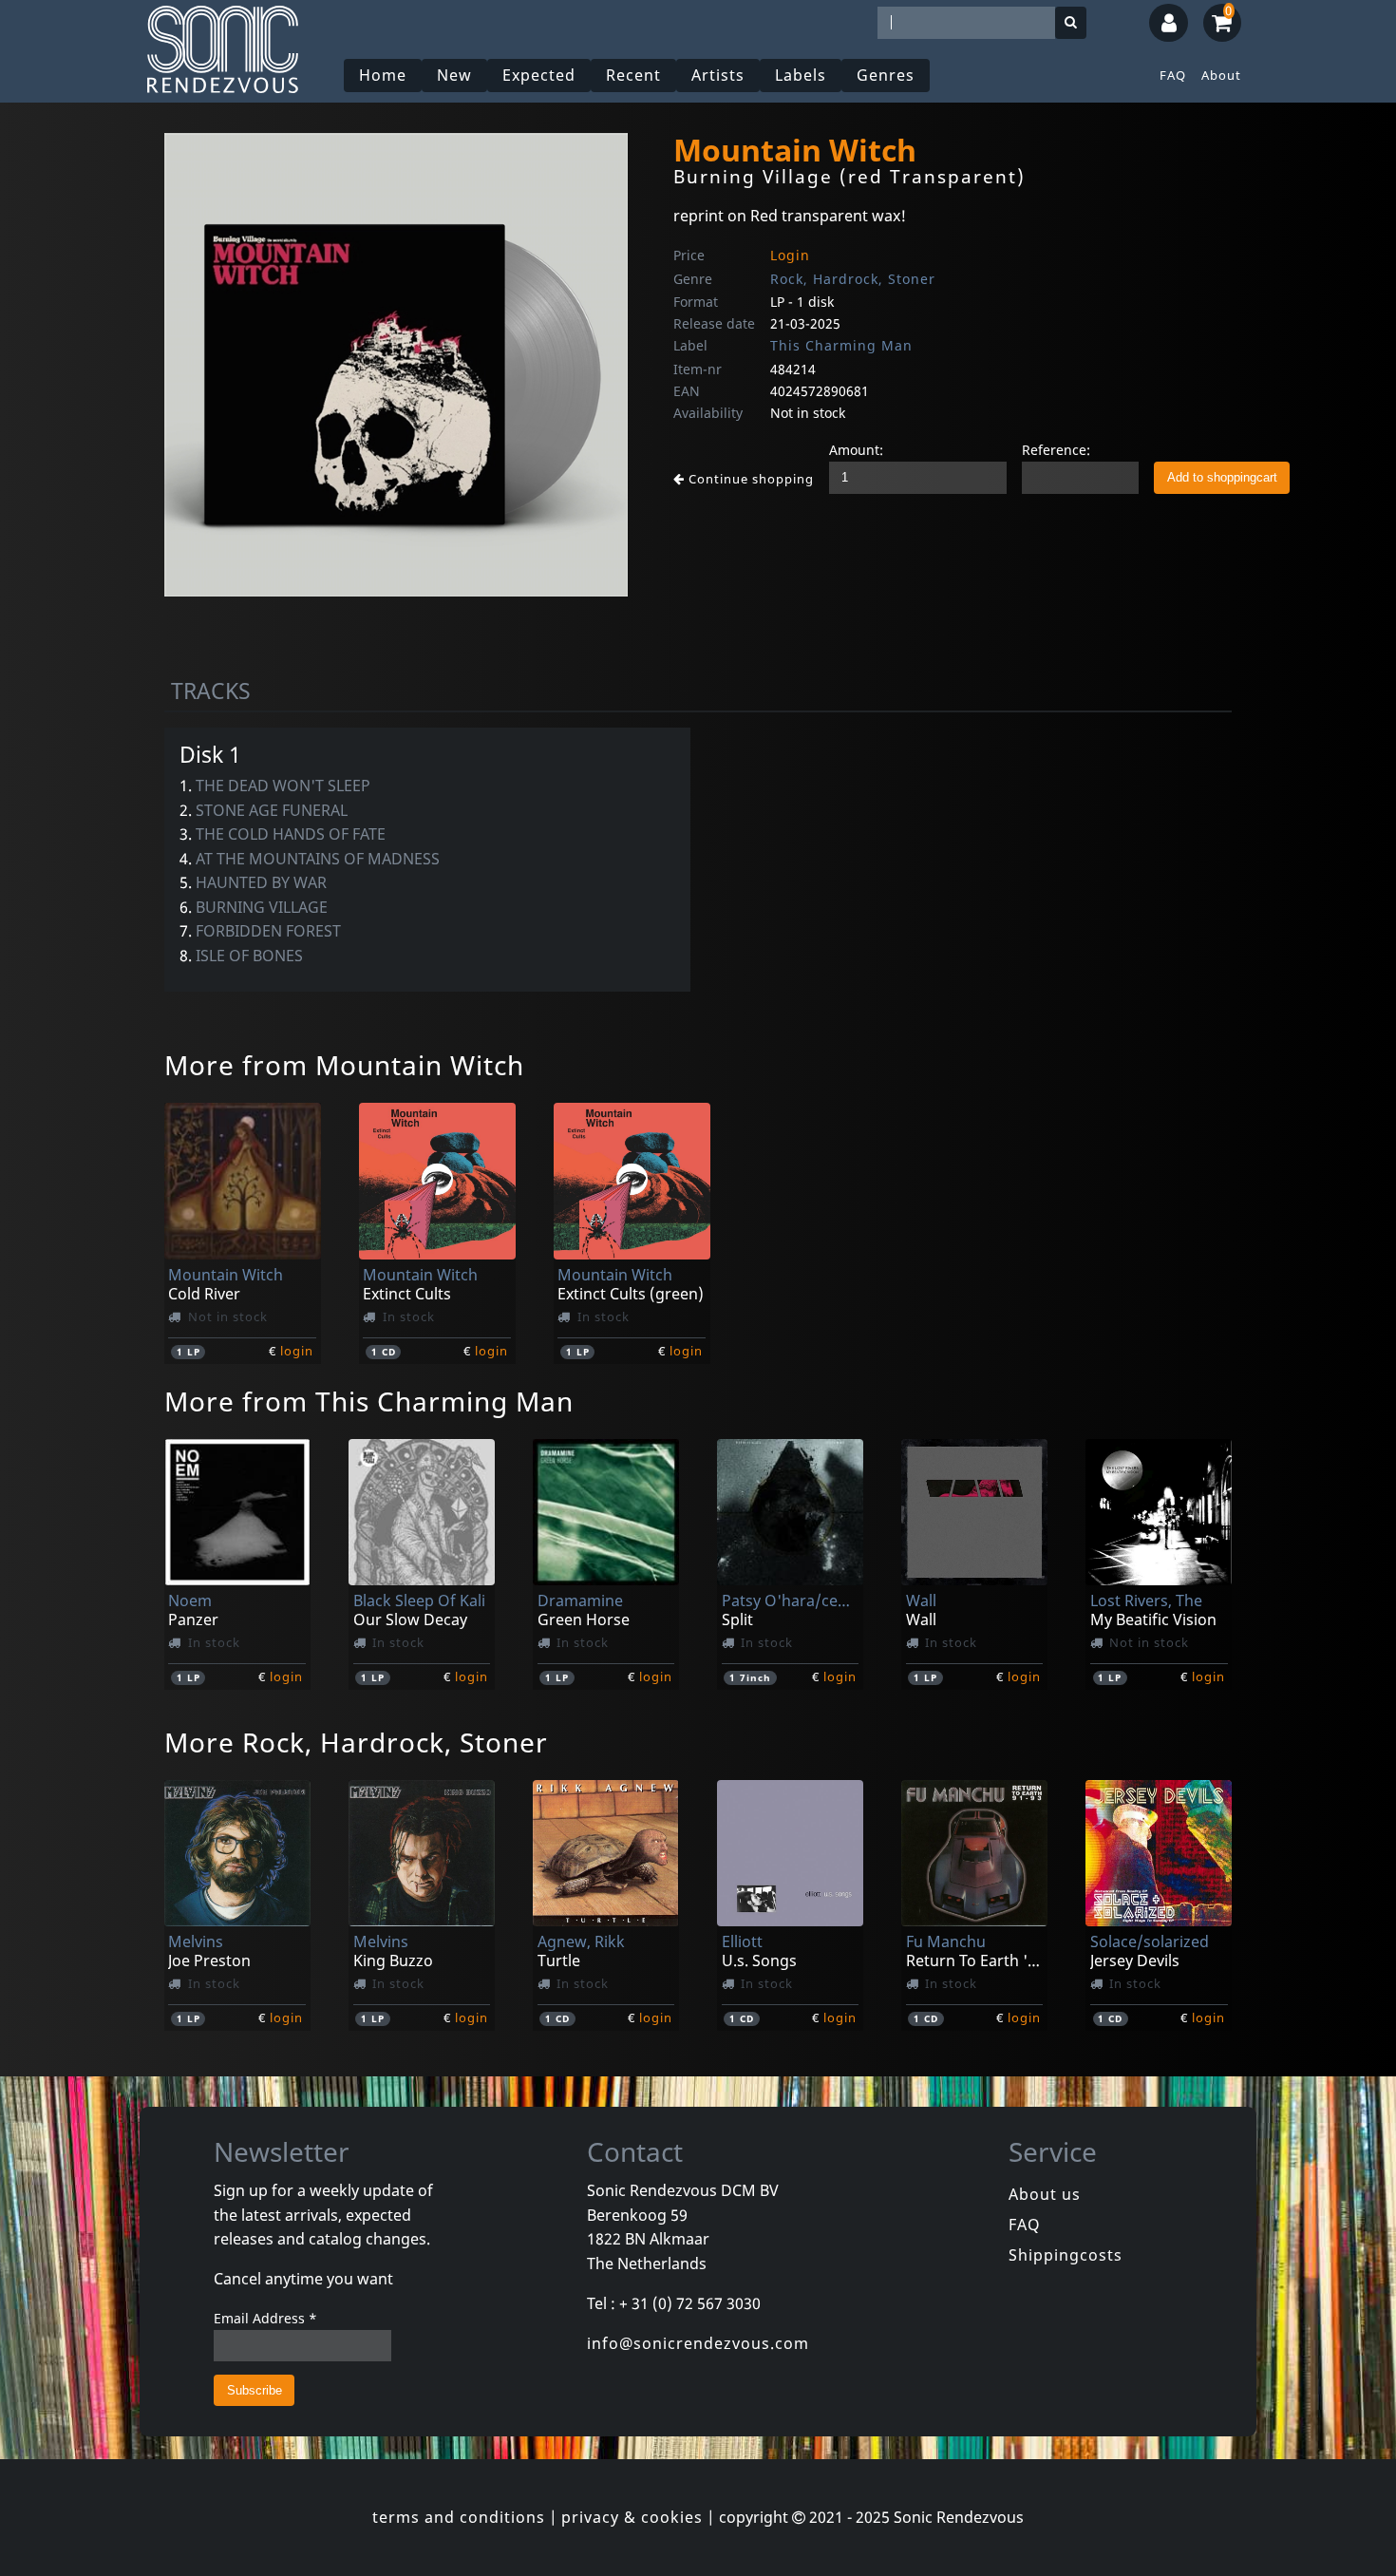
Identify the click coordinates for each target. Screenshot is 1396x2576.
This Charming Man (841, 345)
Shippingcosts (1066, 2255)
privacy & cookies (632, 2517)
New (454, 75)
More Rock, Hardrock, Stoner (356, 1742)
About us (1045, 2194)
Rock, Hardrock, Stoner (853, 279)
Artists (718, 75)
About (1221, 75)
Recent (633, 75)
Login (790, 255)
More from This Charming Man (369, 1401)
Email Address (265, 2318)
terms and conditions (459, 2517)
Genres (886, 75)
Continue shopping (749, 479)
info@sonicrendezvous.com (698, 2343)
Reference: (1056, 450)
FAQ (1173, 75)
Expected (539, 75)
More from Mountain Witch (344, 1065)
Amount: (856, 450)
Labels (801, 75)
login (297, 1351)
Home (383, 75)
